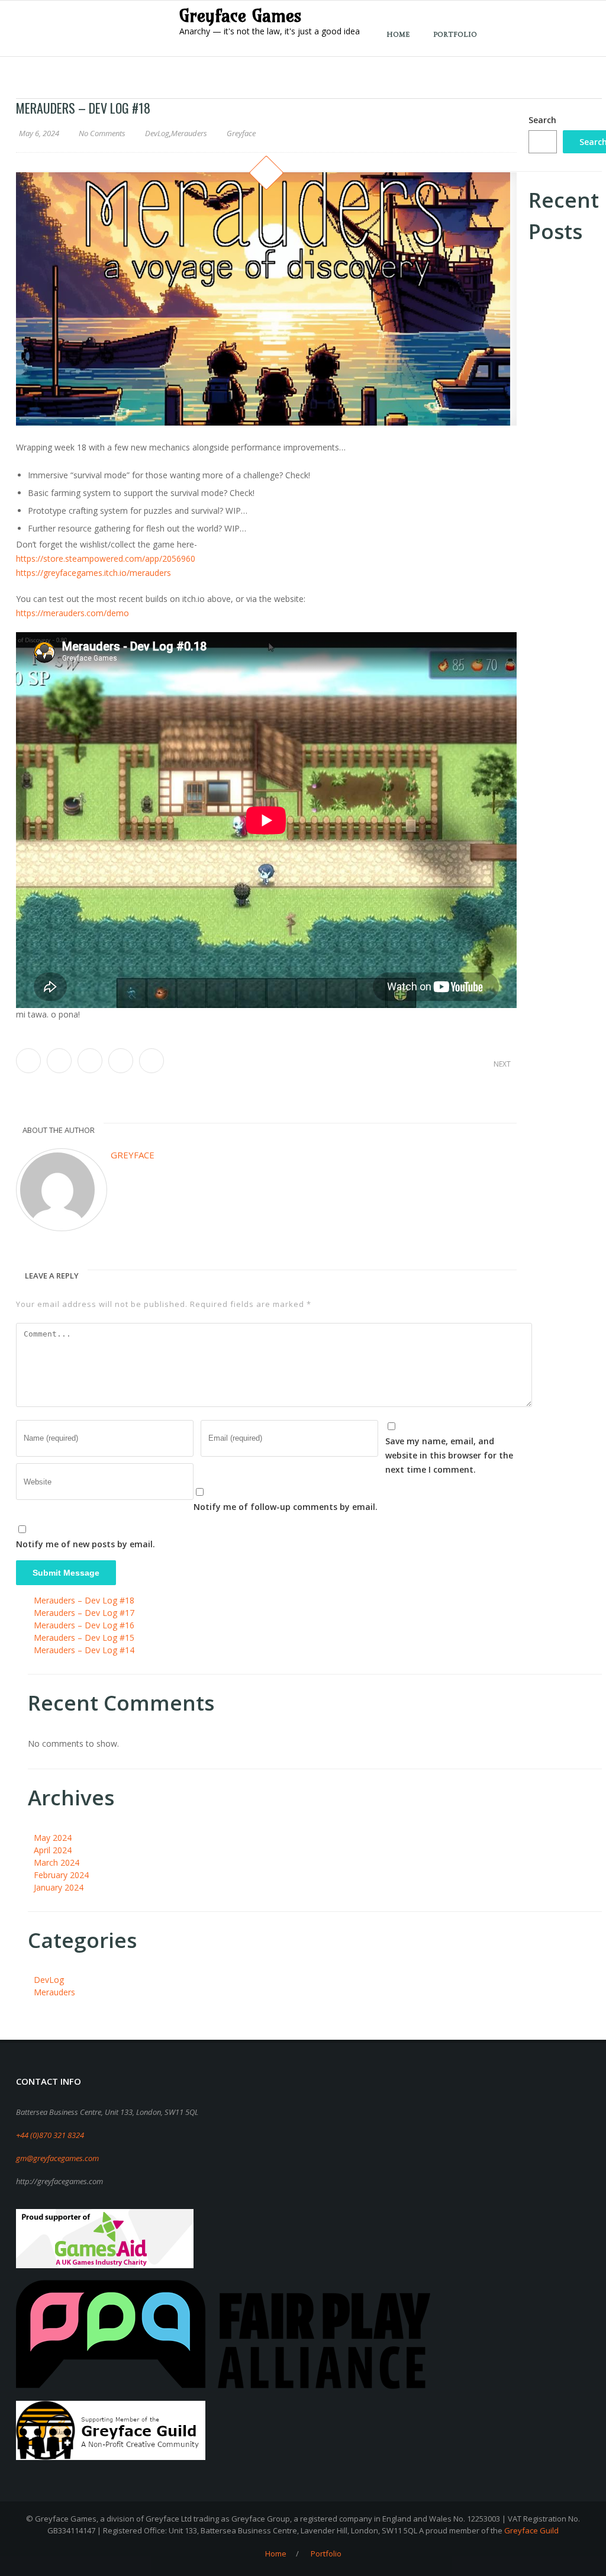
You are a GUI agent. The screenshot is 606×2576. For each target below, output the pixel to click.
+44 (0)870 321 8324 (49, 13)
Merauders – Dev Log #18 (84, 1600)
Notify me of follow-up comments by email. (286, 1507)
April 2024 (53, 1850)
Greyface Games (241, 15)
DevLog (157, 133)
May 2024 (53, 1838)
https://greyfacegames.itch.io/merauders (94, 573)
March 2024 (57, 1862)
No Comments (102, 133)
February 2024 (61, 1875)
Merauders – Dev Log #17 (84, 1613)
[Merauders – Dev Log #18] (266, 299)
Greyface (133, 1155)
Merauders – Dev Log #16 (84, 1625)
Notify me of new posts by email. (86, 1544)
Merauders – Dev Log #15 (84, 1638)
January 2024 (59, 1887)
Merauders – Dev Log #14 (84, 1650)
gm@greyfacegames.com (139, 13)
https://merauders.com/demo (72, 613)
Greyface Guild (531, 2530)
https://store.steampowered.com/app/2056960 (106, 558)
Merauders (189, 133)
